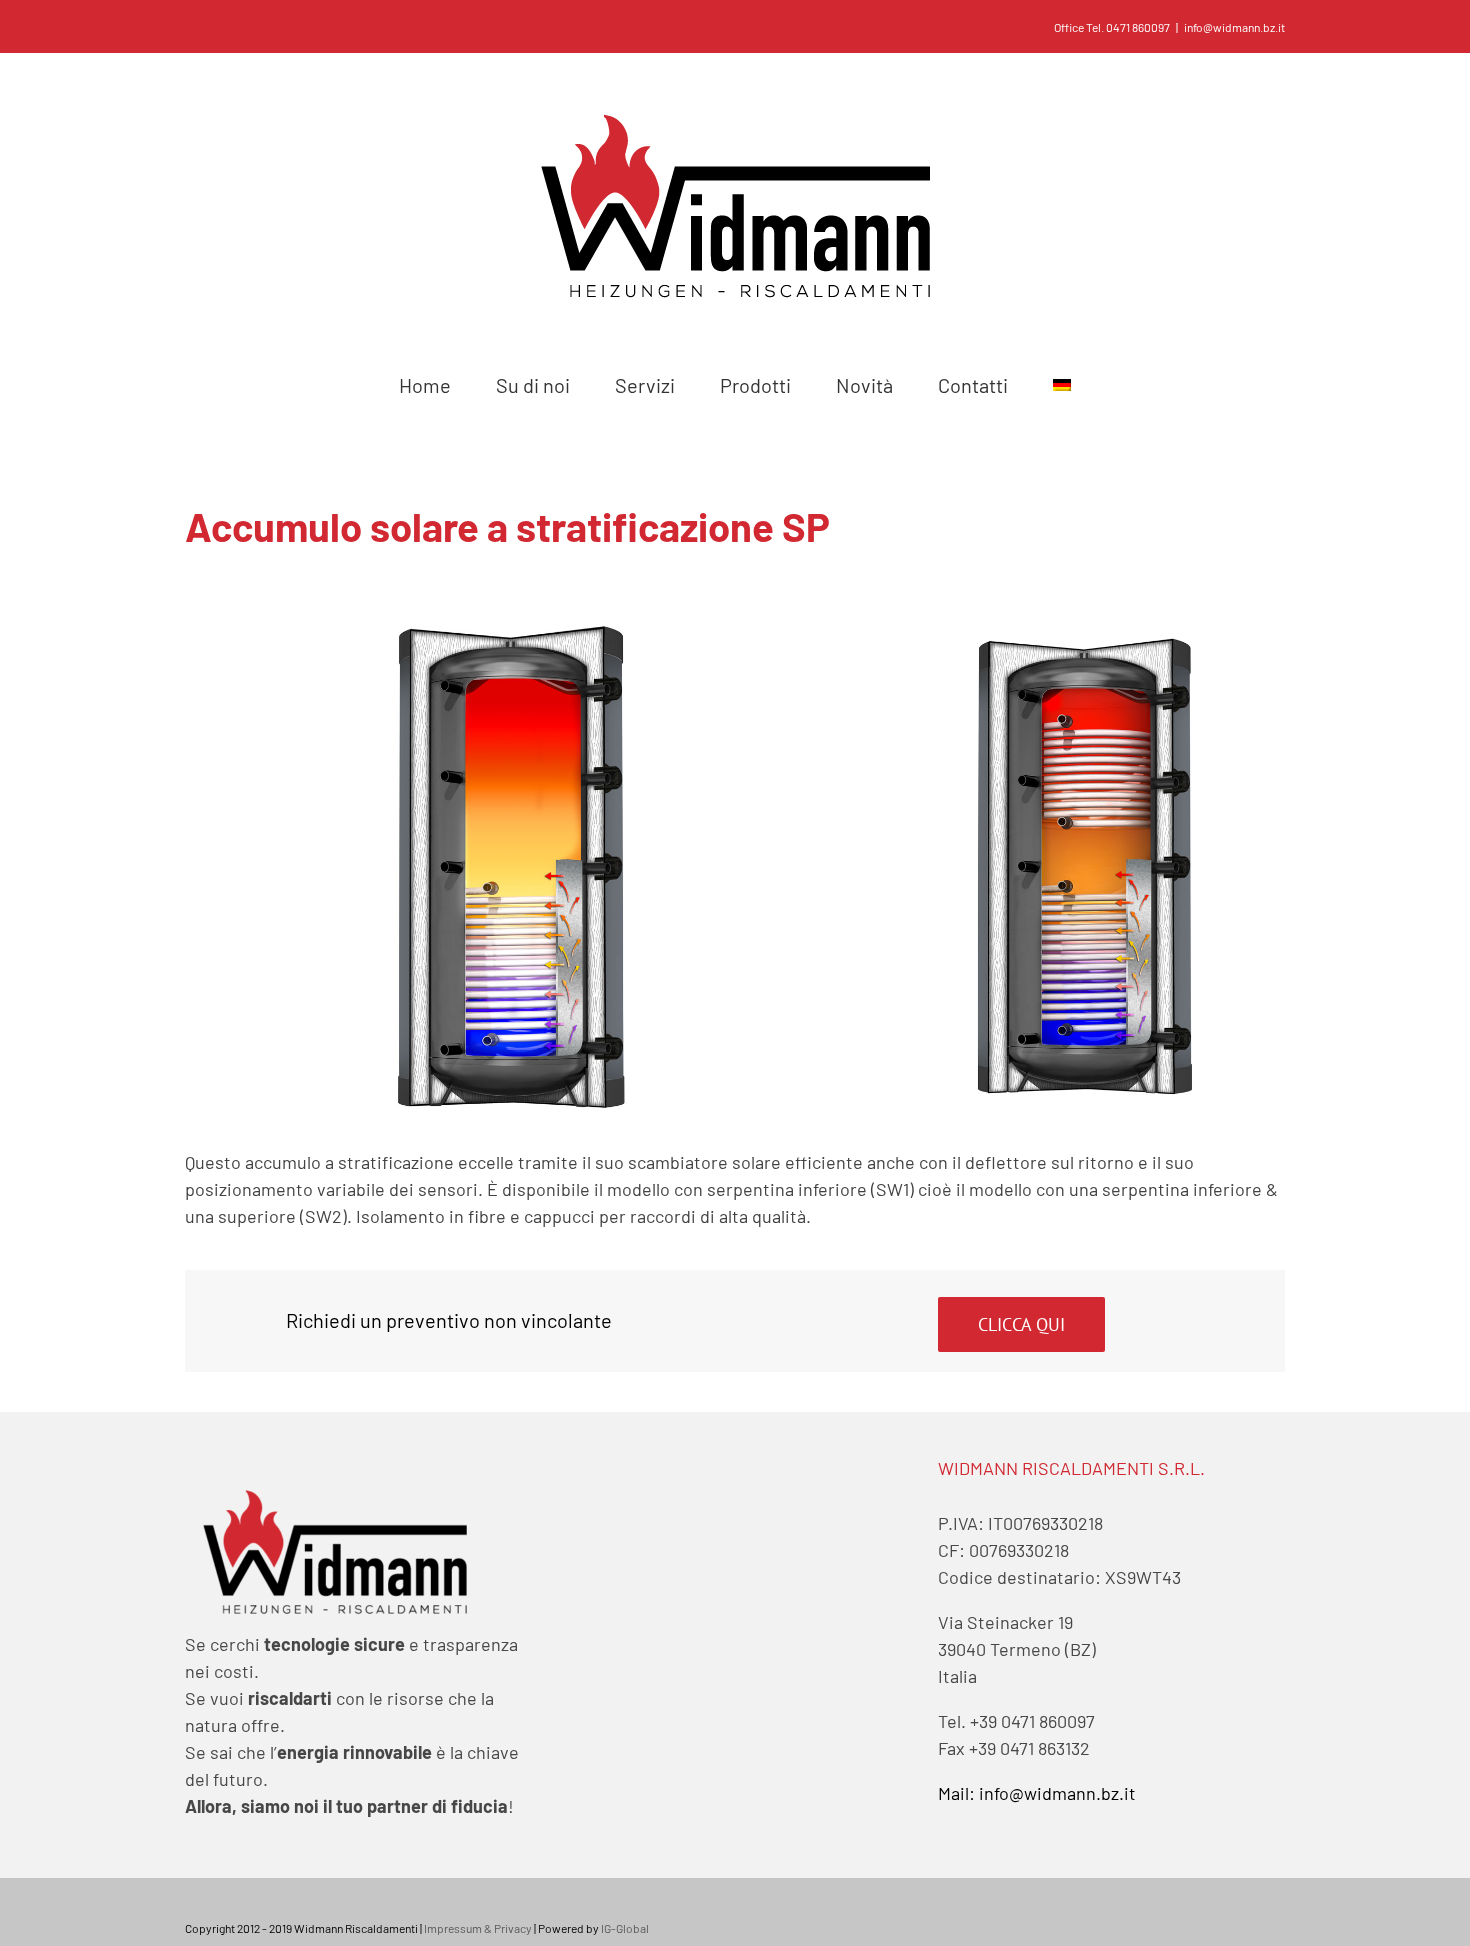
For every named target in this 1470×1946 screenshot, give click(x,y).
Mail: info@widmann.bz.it (1037, 1793)
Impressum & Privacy (478, 1928)
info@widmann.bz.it (1234, 27)
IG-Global (625, 1928)
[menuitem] (425, 385)
